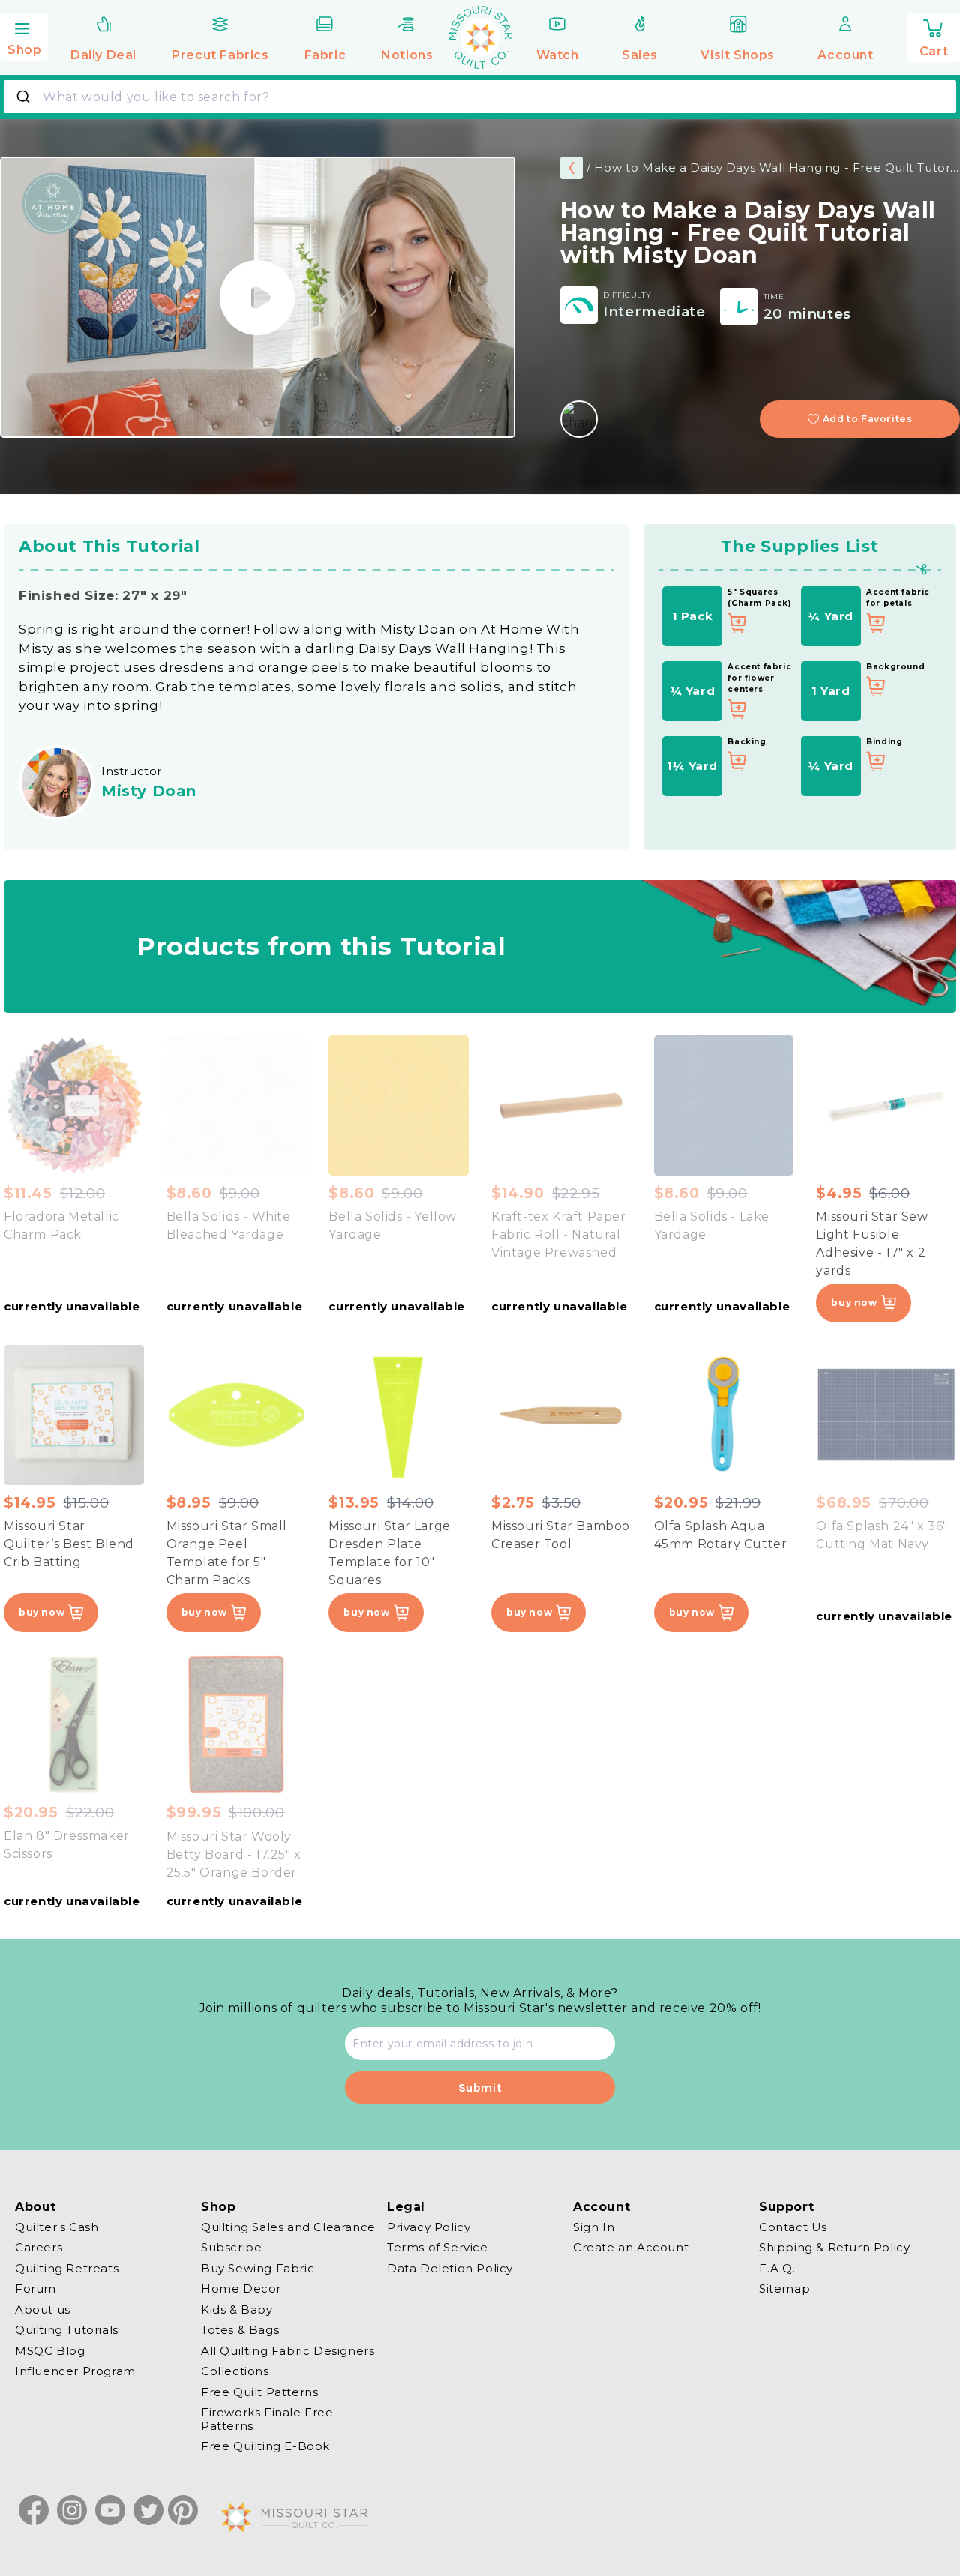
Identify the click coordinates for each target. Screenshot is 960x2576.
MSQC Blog (50, 2351)
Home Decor (241, 2289)
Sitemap (784, 2289)
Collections (235, 2372)
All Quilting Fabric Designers (288, 2351)
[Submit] (25, 97)
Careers (39, 2248)
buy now (854, 1303)
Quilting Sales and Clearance (288, 2227)
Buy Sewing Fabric (258, 2268)
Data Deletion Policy (450, 2268)
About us (43, 2309)
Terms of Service (438, 2248)
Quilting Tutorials (67, 2330)
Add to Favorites (868, 419)
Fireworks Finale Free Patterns (267, 2420)
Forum (36, 2289)
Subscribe (231, 2248)
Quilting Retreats (67, 2268)
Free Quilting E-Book (265, 2447)
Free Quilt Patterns (259, 2392)
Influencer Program (75, 2372)
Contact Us (793, 2227)
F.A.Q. (777, 2268)
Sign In (594, 2227)
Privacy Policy (429, 2227)
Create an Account (631, 2248)
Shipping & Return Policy (834, 2248)
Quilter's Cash (57, 2227)
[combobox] (480, 97)
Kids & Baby (237, 2309)
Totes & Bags (240, 2330)
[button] (24, 35)
